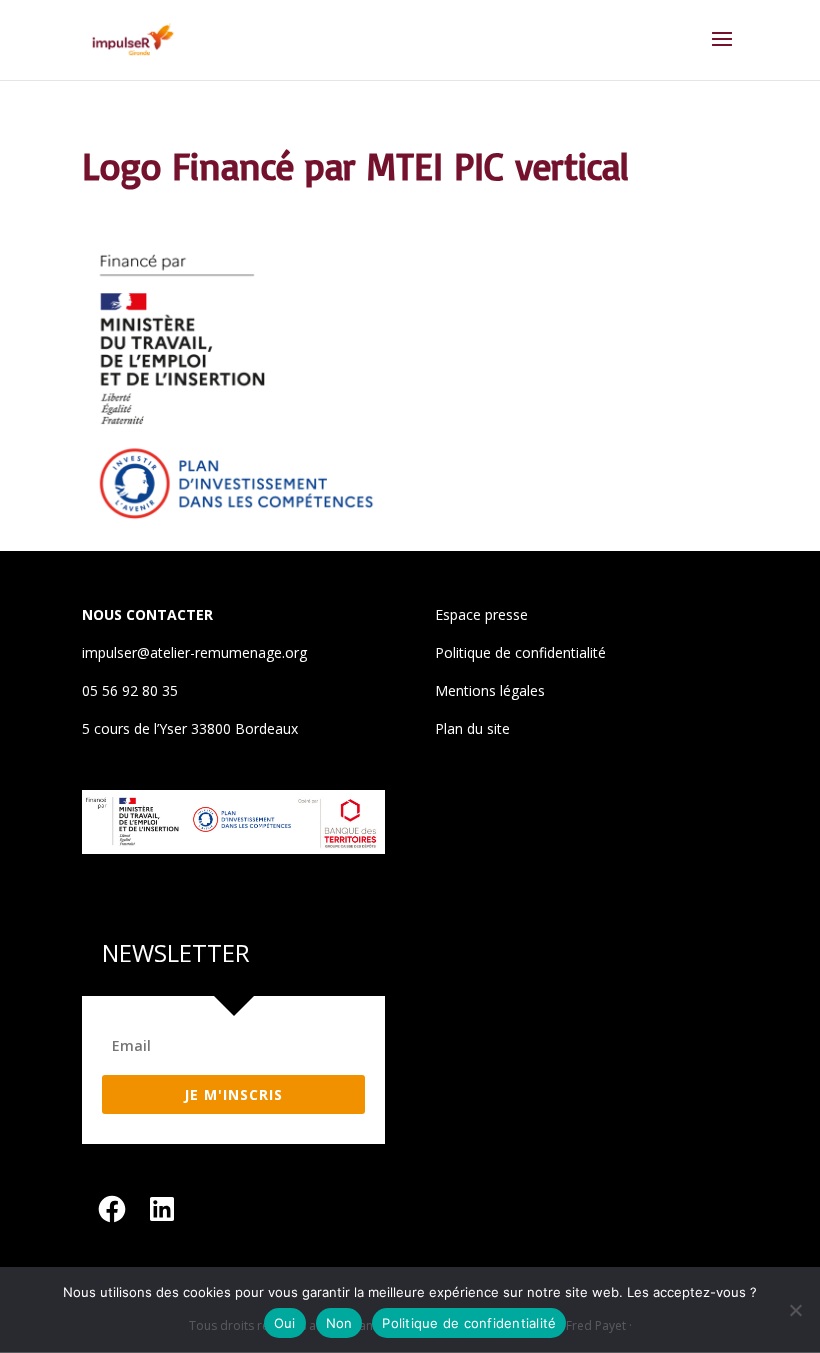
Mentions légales (490, 690)
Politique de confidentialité (520, 652)
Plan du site (472, 728)
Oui (285, 1323)
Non (339, 1323)
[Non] (795, 1310)
